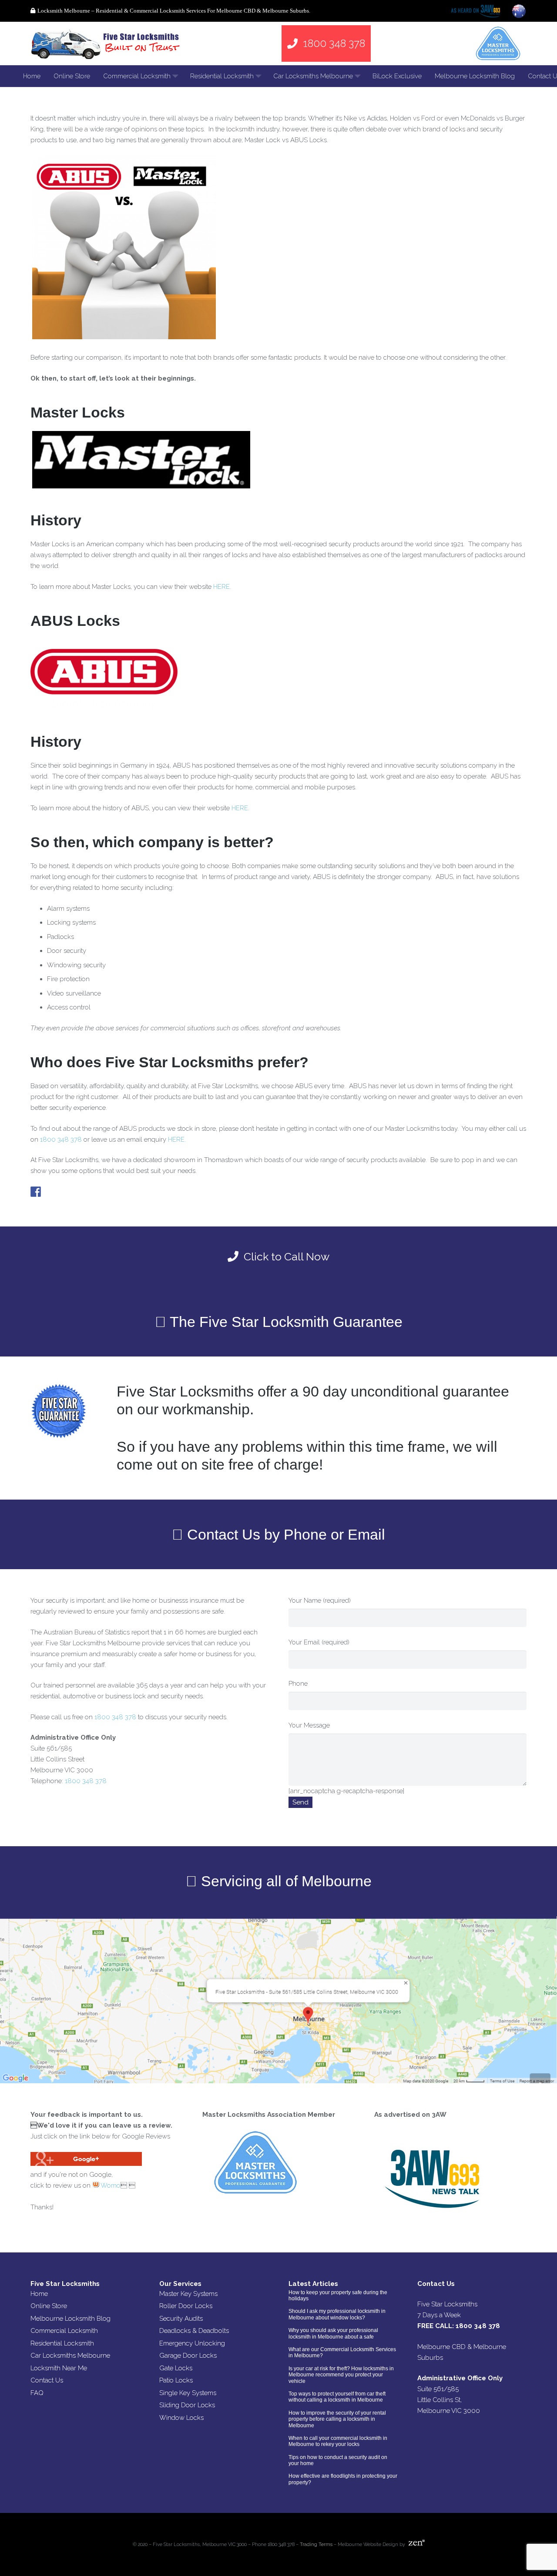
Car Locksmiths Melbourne (70, 2355)
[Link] (107, 43)
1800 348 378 (61, 1139)
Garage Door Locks (188, 2355)
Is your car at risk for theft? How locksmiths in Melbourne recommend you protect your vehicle (341, 2375)
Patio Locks (176, 2380)
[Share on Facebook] (36, 1192)
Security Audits (181, 2319)
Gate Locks (176, 2368)
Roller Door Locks (186, 2306)
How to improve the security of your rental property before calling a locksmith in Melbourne (337, 2419)
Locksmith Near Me (59, 2368)
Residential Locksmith (62, 2343)
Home (39, 2294)
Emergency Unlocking (192, 2343)
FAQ (37, 2393)
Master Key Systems (188, 2294)
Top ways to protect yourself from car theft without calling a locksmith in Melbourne (337, 2397)
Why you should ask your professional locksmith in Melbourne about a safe (333, 2333)
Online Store (49, 2306)
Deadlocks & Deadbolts (194, 2331)
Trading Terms (316, 2544)
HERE (240, 808)
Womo (110, 2185)
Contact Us (47, 2380)
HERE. (222, 587)
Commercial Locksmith (64, 2331)
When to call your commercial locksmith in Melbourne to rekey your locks (338, 2441)
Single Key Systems (188, 2393)
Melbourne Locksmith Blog (70, 2319)
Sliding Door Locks (187, 2405)
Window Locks (181, 2418)
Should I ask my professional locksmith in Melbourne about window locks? (337, 2314)
